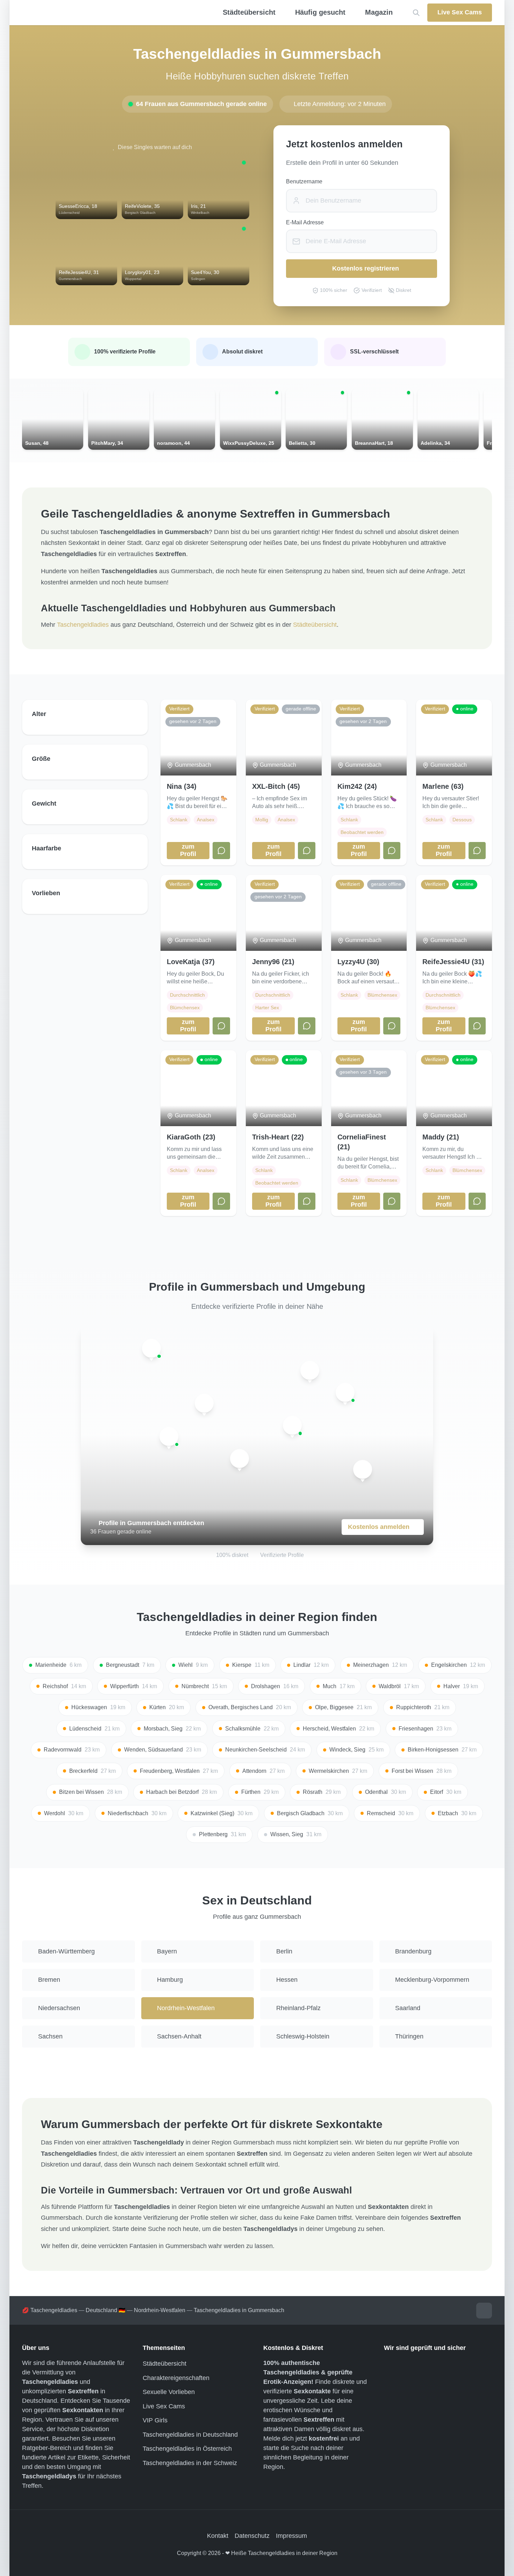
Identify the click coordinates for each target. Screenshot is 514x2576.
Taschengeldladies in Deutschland (190, 2435)
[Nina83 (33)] (240, 1459)
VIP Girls (155, 2420)
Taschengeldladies (83, 625)
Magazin (379, 12)
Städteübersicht (315, 625)
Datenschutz (252, 2536)
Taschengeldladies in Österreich (187, 2449)
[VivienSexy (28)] (151, 1348)
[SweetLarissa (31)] (310, 1370)
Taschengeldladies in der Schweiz (190, 2463)
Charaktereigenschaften (176, 2378)
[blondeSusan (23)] (345, 1392)
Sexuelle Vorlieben (169, 2392)
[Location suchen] (416, 13)
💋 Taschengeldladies (50, 2310)
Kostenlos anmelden (379, 1527)
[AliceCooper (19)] (292, 1425)
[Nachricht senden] (221, 851)
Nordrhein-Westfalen (160, 2310)
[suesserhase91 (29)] (363, 1469)
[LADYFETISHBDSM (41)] (204, 1403)
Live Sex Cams (164, 2406)
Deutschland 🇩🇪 (106, 2310)
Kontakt (218, 2536)
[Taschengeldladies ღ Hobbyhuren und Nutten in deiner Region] (105, 13)
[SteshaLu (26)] (169, 1437)
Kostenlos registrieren (366, 268)
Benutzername (304, 181)
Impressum (291, 2536)
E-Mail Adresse (305, 222)
